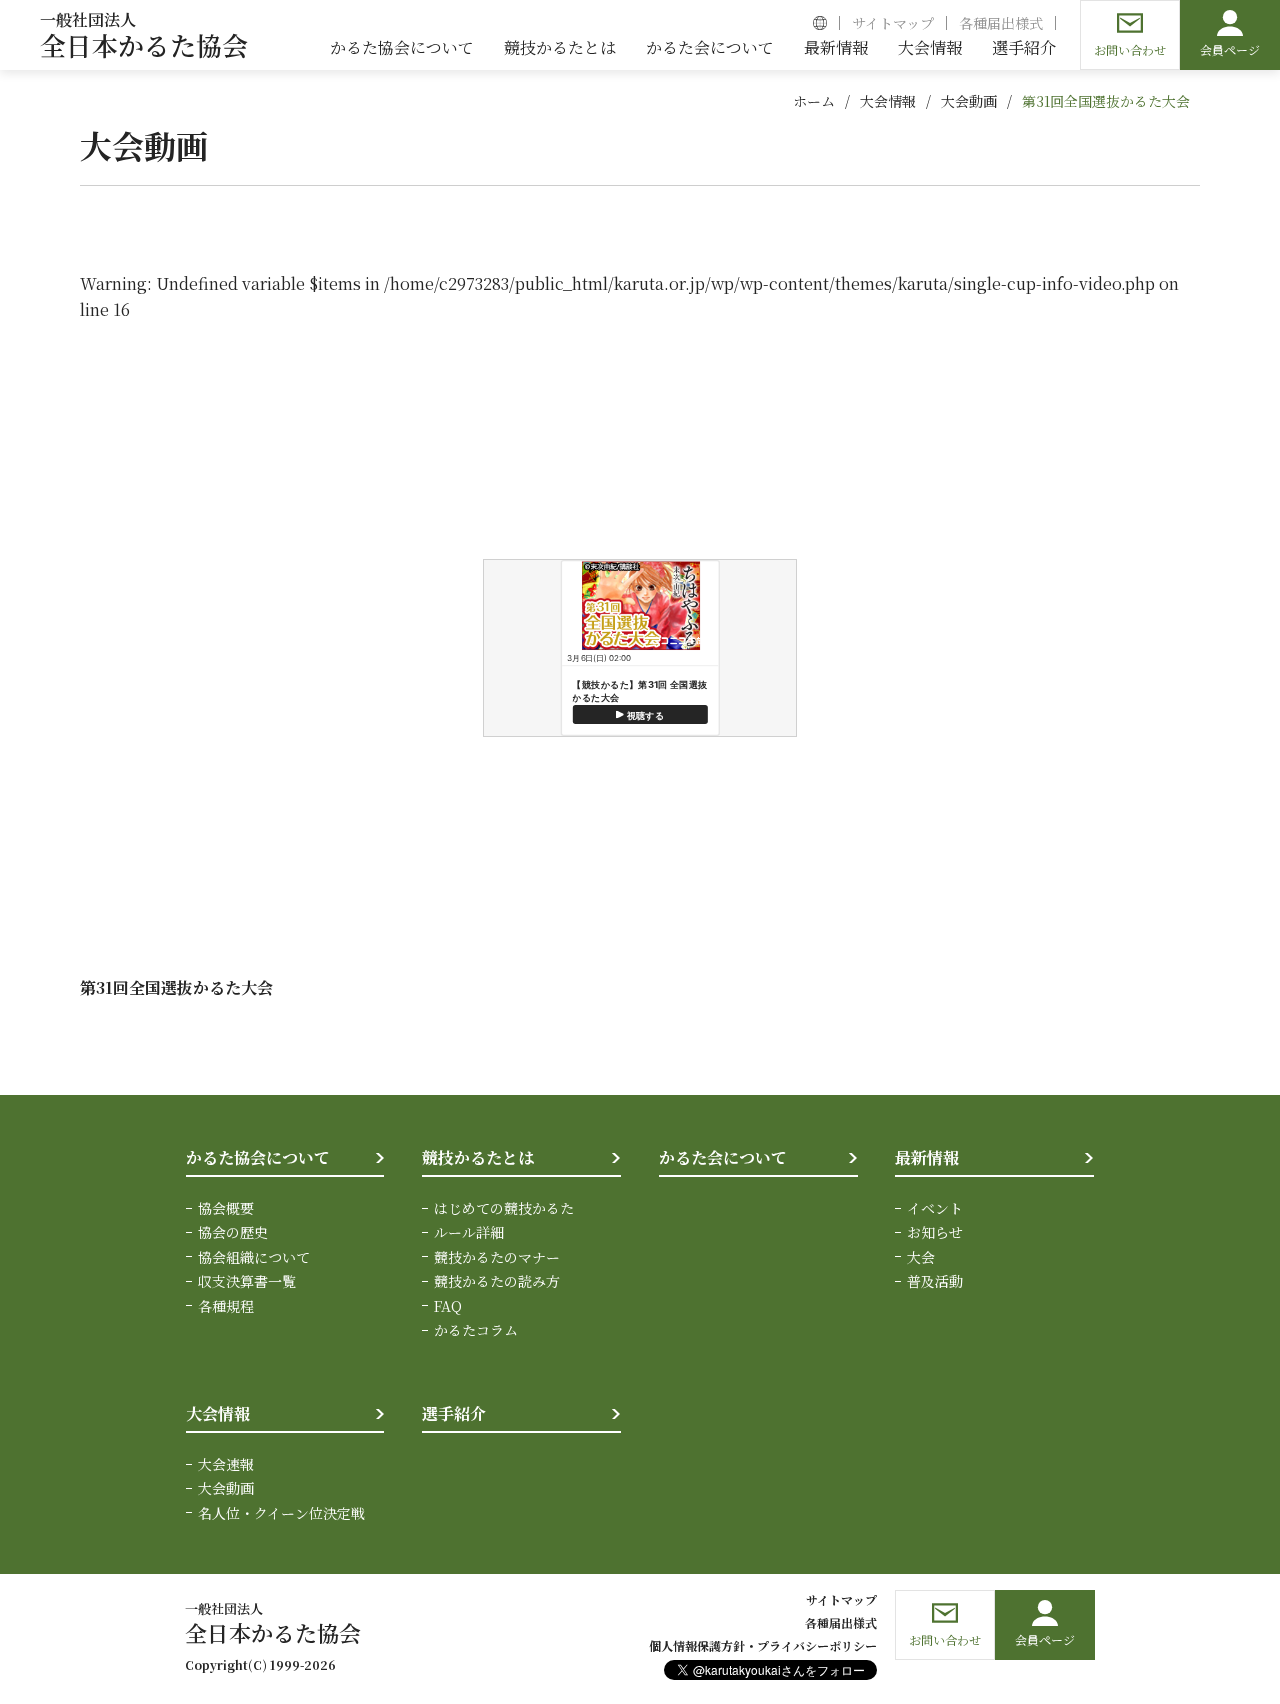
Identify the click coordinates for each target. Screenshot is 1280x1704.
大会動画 (969, 101)
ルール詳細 (469, 1232)
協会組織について (254, 1257)
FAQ (448, 1306)
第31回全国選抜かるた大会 (1106, 101)
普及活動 (935, 1281)
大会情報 (888, 101)
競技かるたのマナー (497, 1257)
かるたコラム (476, 1330)
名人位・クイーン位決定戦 (281, 1513)
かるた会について (723, 1157)
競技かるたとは (478, 1157)
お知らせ (935, 1232)
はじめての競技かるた (504, 1208)
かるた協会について (258, 1157)
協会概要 (226, 1208)
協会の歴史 (233, 1232)
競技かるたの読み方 (497, 1281)
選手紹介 (454, 1413)
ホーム (814, 101)
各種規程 (226, 1306)
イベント (935, 1208)
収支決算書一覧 (247, 1281)
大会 (921, 1257)
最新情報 (927, 1157)
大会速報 (226, 1464)
